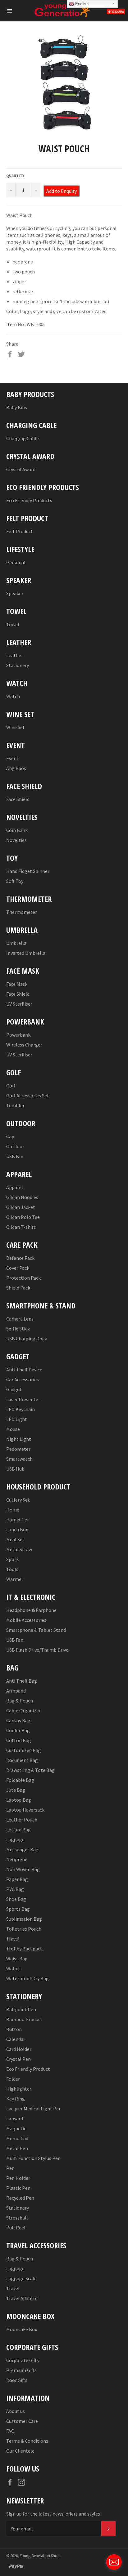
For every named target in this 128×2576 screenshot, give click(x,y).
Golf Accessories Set (28, 1095)
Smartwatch (19, 1459)
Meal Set (15, 1539)
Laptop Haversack (25, 1810)
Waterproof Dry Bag (27, 1978)
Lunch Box (17, 1529)
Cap (10, 1136)
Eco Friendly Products (29, 500)
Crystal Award (21, 469)
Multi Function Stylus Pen (33, 2158)
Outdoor (15, 1146)
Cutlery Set (18, 1500)
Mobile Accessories (26, 1620)
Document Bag (22, 1760)
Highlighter (19, 2089)
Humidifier (18, 1520)
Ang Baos (16, 768)
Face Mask (17, 984)
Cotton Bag (19, 1740)
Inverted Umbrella (26, 953)
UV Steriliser (19, 1004)
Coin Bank (17, 830)
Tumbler (15, 1105)
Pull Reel (16, 2228)
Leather (15, 655)
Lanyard (15, 2118)
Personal (16, 562)
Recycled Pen (20, 2198)
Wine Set (16, 727)
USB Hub (15, 1469)
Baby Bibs (17, 407)
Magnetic (16, 2128)
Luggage (15, 1839)
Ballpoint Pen (21, 2009)
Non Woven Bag (23, 1869)
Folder (13, 2079)
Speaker (15, 593)
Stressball (17, 2218)
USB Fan (15, 1156)
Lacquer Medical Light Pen (34, 2109)
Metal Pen (17, 2148)
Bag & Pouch (20, 1701)
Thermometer (22, 912)
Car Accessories (23, 1379)
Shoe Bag (16, 1899)
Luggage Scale (21, 2278)
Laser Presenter (23, 1399)
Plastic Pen (18, 2188)
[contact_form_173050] (114, 2562)
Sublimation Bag (24, 1919)
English (81, 4)
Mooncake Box (22, 2329)
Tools (12, 1569)
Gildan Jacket (21, 1207)
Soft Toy (15, 881)
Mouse (13, 1429)
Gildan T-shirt (21, 1227)
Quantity (15, 176)
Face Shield (18, 799)
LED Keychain (21, 1409)
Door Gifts (17, 2380)
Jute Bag (16, 1790)
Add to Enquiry (62, 191)
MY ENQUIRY (116, 12)
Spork (12, 1559)
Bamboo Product (24, 2019)
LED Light (17, 1419)
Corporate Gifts (23, 2360)
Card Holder (19, 2049)
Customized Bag (24, 1750)
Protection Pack (23, 1278)
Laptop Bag (19, 1800)
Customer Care (22, 2421)
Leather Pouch (22, 1820)
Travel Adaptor (22, 2298)
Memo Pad (17, 2138)
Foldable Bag (20, 1780)
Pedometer (18, 1449)
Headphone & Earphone (31, 1610)
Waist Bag (17, 1959)
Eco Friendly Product (28, 2069)
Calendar (16, 2039)
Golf (11, 1086)
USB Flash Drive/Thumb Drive (37, 1650)
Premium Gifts (21, 2370)
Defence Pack (20, 1258)
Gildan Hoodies (22, 1197)
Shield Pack (18, 1288)
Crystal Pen (18, 2059)
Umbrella (16, 943)
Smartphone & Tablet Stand (36, 1630)
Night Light (19, 1439)
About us (16, 2411)
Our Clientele (20, 2451)
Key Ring (16, 2099)
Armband (16, 1691)
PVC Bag (15, 1889)
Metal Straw (19, 1549)
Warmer (15, 1579)
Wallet (13, 1968)
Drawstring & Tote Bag (30, 1770)
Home (13, 1510)
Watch (13, 696)
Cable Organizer (23, 1711)
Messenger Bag (22, 1849)
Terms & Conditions (27, 2441)
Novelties (16, 840)
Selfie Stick (18, 1329)
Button (14, 2029)
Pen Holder (18, 2178)
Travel (13, 1939)
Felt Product (20, 531)
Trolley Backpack (24, 1949)
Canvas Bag (18, 1720)
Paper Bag (17, 1879)
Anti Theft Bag (22, 1681)
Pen (10, 2168)
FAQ (10, 2431)
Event (12, 758)
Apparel (15, 1187)
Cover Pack (18, 1268)
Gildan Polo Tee (23, 1217)
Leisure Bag (18, 1830)
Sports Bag (18, 1909)
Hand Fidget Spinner (28, 871)
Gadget (14, 1389)
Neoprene (17, 1859)
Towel (13, 624)
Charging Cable (23, 438)
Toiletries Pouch (24, 1929)
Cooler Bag (18, 1730)
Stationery (18, 665)
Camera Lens (20, 1319)
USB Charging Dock (27, 1339)
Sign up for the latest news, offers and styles (53, 2514)
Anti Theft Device (24, 1370)
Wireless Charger (24, 1045)
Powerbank (18, 1035)
